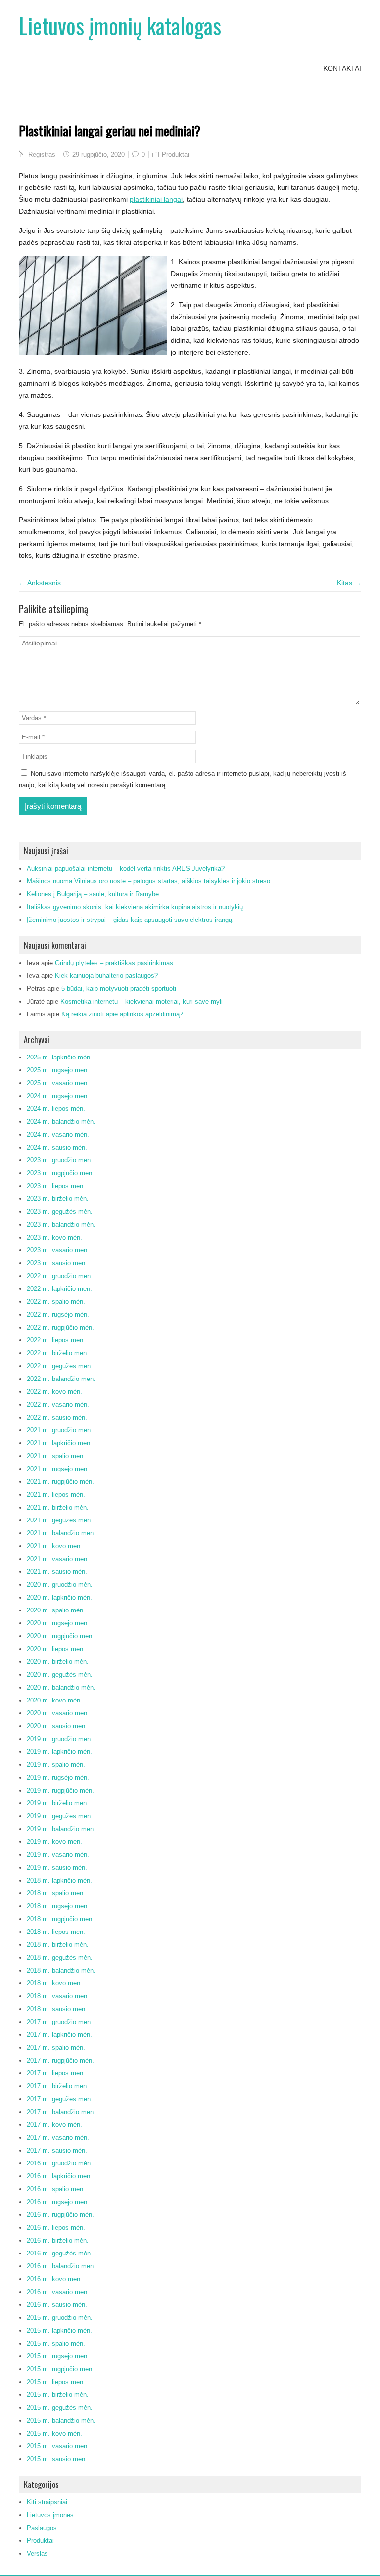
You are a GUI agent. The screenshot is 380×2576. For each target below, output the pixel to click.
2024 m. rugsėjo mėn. (58, 1096)
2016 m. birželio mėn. (58, 2240)
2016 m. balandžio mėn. (61, 2266)
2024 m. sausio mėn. (57, 1147)
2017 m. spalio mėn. (56, 2047)
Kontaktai (342, 68)
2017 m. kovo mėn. (54, 2125)
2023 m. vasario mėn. (58, 1250)
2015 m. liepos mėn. (56, 2382)
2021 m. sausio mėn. (57, 1572)
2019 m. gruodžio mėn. (60, 1739)
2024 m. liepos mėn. (56, 1109)
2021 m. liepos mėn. (56, 1495)
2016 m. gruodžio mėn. (60, 2163)
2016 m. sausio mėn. (57, 2305)
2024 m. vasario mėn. (58, 1134)
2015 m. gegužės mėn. (60, 2408)
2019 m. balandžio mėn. (61, 1829)
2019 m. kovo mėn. (54, 1842)
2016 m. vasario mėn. (58, 2292)
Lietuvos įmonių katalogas (120, 25)
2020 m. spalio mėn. (56, 1610)
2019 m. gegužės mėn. (60, 1816)
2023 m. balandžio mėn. (61, 1224)
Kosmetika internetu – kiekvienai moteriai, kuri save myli (142, 1001)
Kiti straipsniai (47, 2502)
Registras (42, 155)
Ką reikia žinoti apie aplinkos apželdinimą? (122, 1014)
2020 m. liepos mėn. (56, 1649)
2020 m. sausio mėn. (57, 1726)
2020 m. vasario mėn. (58, 1713)
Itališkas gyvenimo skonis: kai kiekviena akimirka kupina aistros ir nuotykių (135, 907)
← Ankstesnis (40, 583)
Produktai (175, 155)
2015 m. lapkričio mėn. (59, 2330)
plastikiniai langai (156, 199)
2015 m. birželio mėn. (58, 2395)
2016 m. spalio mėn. (56, 2189)
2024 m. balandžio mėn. (61, 1122)
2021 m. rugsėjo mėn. (58, 1469)
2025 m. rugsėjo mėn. (58, 1070)
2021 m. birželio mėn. (58, 1507)
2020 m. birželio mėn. (58, 1662)
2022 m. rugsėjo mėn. (58, 1314)
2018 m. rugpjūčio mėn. (60, 1919)
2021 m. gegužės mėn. (60, 1520)
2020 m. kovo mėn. (54, 1700)
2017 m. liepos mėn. (56, 2073)
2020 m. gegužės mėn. (60, 1675)
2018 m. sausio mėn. (57, 2009)
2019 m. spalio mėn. (56, 1765)
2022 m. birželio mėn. (58, 1353)
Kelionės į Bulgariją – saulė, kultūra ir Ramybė (93, 894)
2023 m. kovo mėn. (54, 1237)
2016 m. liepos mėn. (56, 2228)
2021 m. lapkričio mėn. (59, 1443)
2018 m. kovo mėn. (54, 1983)
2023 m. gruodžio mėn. (60, 1160)
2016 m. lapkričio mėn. (59, 2176)
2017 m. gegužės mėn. (60, 2099)
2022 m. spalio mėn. (56, 1302)
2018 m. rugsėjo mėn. (58, 1906)
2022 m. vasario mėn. (58, 1404)
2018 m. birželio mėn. (58, 1945)
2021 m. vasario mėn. (58, 1559)
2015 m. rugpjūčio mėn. (60, 2369)
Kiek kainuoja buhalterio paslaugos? (106, 976)
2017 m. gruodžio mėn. (60, 2022)
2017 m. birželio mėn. (58, 2086)
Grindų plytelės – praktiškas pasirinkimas (114, 963)
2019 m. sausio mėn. (57, 1867)
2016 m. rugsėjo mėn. (58, 2202)
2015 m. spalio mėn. (56, 2343)
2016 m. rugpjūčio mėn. (60, 2215)
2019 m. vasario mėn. (58, 1855)
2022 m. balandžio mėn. (61, 1379)
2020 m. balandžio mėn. (61, 1687)
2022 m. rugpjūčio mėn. (60, 1327)
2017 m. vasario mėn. (58, 2138)
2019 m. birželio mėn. (58, 1803)
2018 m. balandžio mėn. (61, 1970)
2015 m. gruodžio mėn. (60, 2318)
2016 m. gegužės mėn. (60, 2253)
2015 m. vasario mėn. (58, 2446)
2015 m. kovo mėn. (54, 2433)
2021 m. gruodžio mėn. (60, 1430)
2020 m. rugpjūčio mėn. (60, 1636)
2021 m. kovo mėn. (54, 1546)
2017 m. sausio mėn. (57, 2150)
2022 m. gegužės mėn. (60, 1366)
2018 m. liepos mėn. (56, 1932)
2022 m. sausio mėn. (57, 1417)
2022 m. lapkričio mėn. (59, 1289)
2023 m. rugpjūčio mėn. (60, 1173)
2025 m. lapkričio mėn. (59, 1057)
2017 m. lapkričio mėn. (59, 2035)
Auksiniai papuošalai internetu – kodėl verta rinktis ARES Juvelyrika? (126, 868)
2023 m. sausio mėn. (57, 1263)
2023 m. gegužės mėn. (60, 1212)
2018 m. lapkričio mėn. (59, 1880)
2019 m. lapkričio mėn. (59, 1752)
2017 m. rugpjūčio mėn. (60, 2060)
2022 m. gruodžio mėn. (60, 1276)
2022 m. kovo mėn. (54, 1392)
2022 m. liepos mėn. (56, 1340)
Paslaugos (42, 2528)
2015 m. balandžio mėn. (61, 2420)
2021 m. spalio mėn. (56, 1456)
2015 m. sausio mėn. (57, 2459)
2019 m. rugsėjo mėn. (58, 1777)
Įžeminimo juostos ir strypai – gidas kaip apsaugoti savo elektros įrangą (129, 920)
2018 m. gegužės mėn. (60, 1957)
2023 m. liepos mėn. (56, 1186)
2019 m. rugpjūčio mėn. (60, 1790)
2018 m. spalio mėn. (56, 1893)
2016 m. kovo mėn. (54, 2279)
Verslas (37, 2553)
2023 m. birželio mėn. (58, 1199)
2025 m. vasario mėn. (58, 1083)
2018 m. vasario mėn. (58, 1996)
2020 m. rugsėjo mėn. (58, 1623)
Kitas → (349, 583)
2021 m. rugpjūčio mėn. (60, 1482)
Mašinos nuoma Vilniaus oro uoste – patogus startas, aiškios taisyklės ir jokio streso (148, 881)
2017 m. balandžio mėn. (61, 2112)
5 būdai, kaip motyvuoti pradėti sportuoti (119, 989)
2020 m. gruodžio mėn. (60, 1585)
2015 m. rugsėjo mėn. (58, 2356)
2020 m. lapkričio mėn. (59, 1597)
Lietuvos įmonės (50, 2515)
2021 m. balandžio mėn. (61, 1533)
